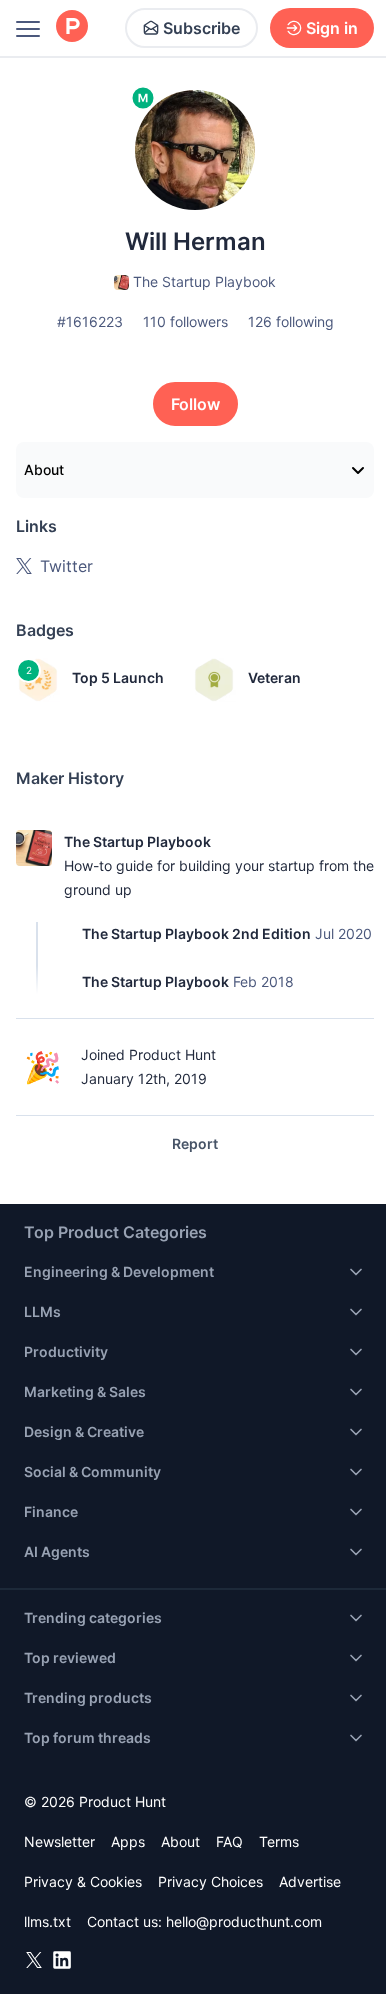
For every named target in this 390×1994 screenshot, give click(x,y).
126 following (291, 321)
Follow (195, 404)
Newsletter (59, 1841)
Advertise (310, 1881)
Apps (128, 1841)
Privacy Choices (210, 1881)
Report (195, 1143)
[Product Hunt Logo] (72, 27)
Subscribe (201, 28)
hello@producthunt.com (244, 1921)
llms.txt (47, 1921)
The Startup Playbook (137, 841)
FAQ (229, 1841)
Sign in (332, 28)
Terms (279, 1841)
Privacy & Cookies (83, 1881)
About (44, 469)
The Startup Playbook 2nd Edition (196, 933)
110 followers (185, 321)
